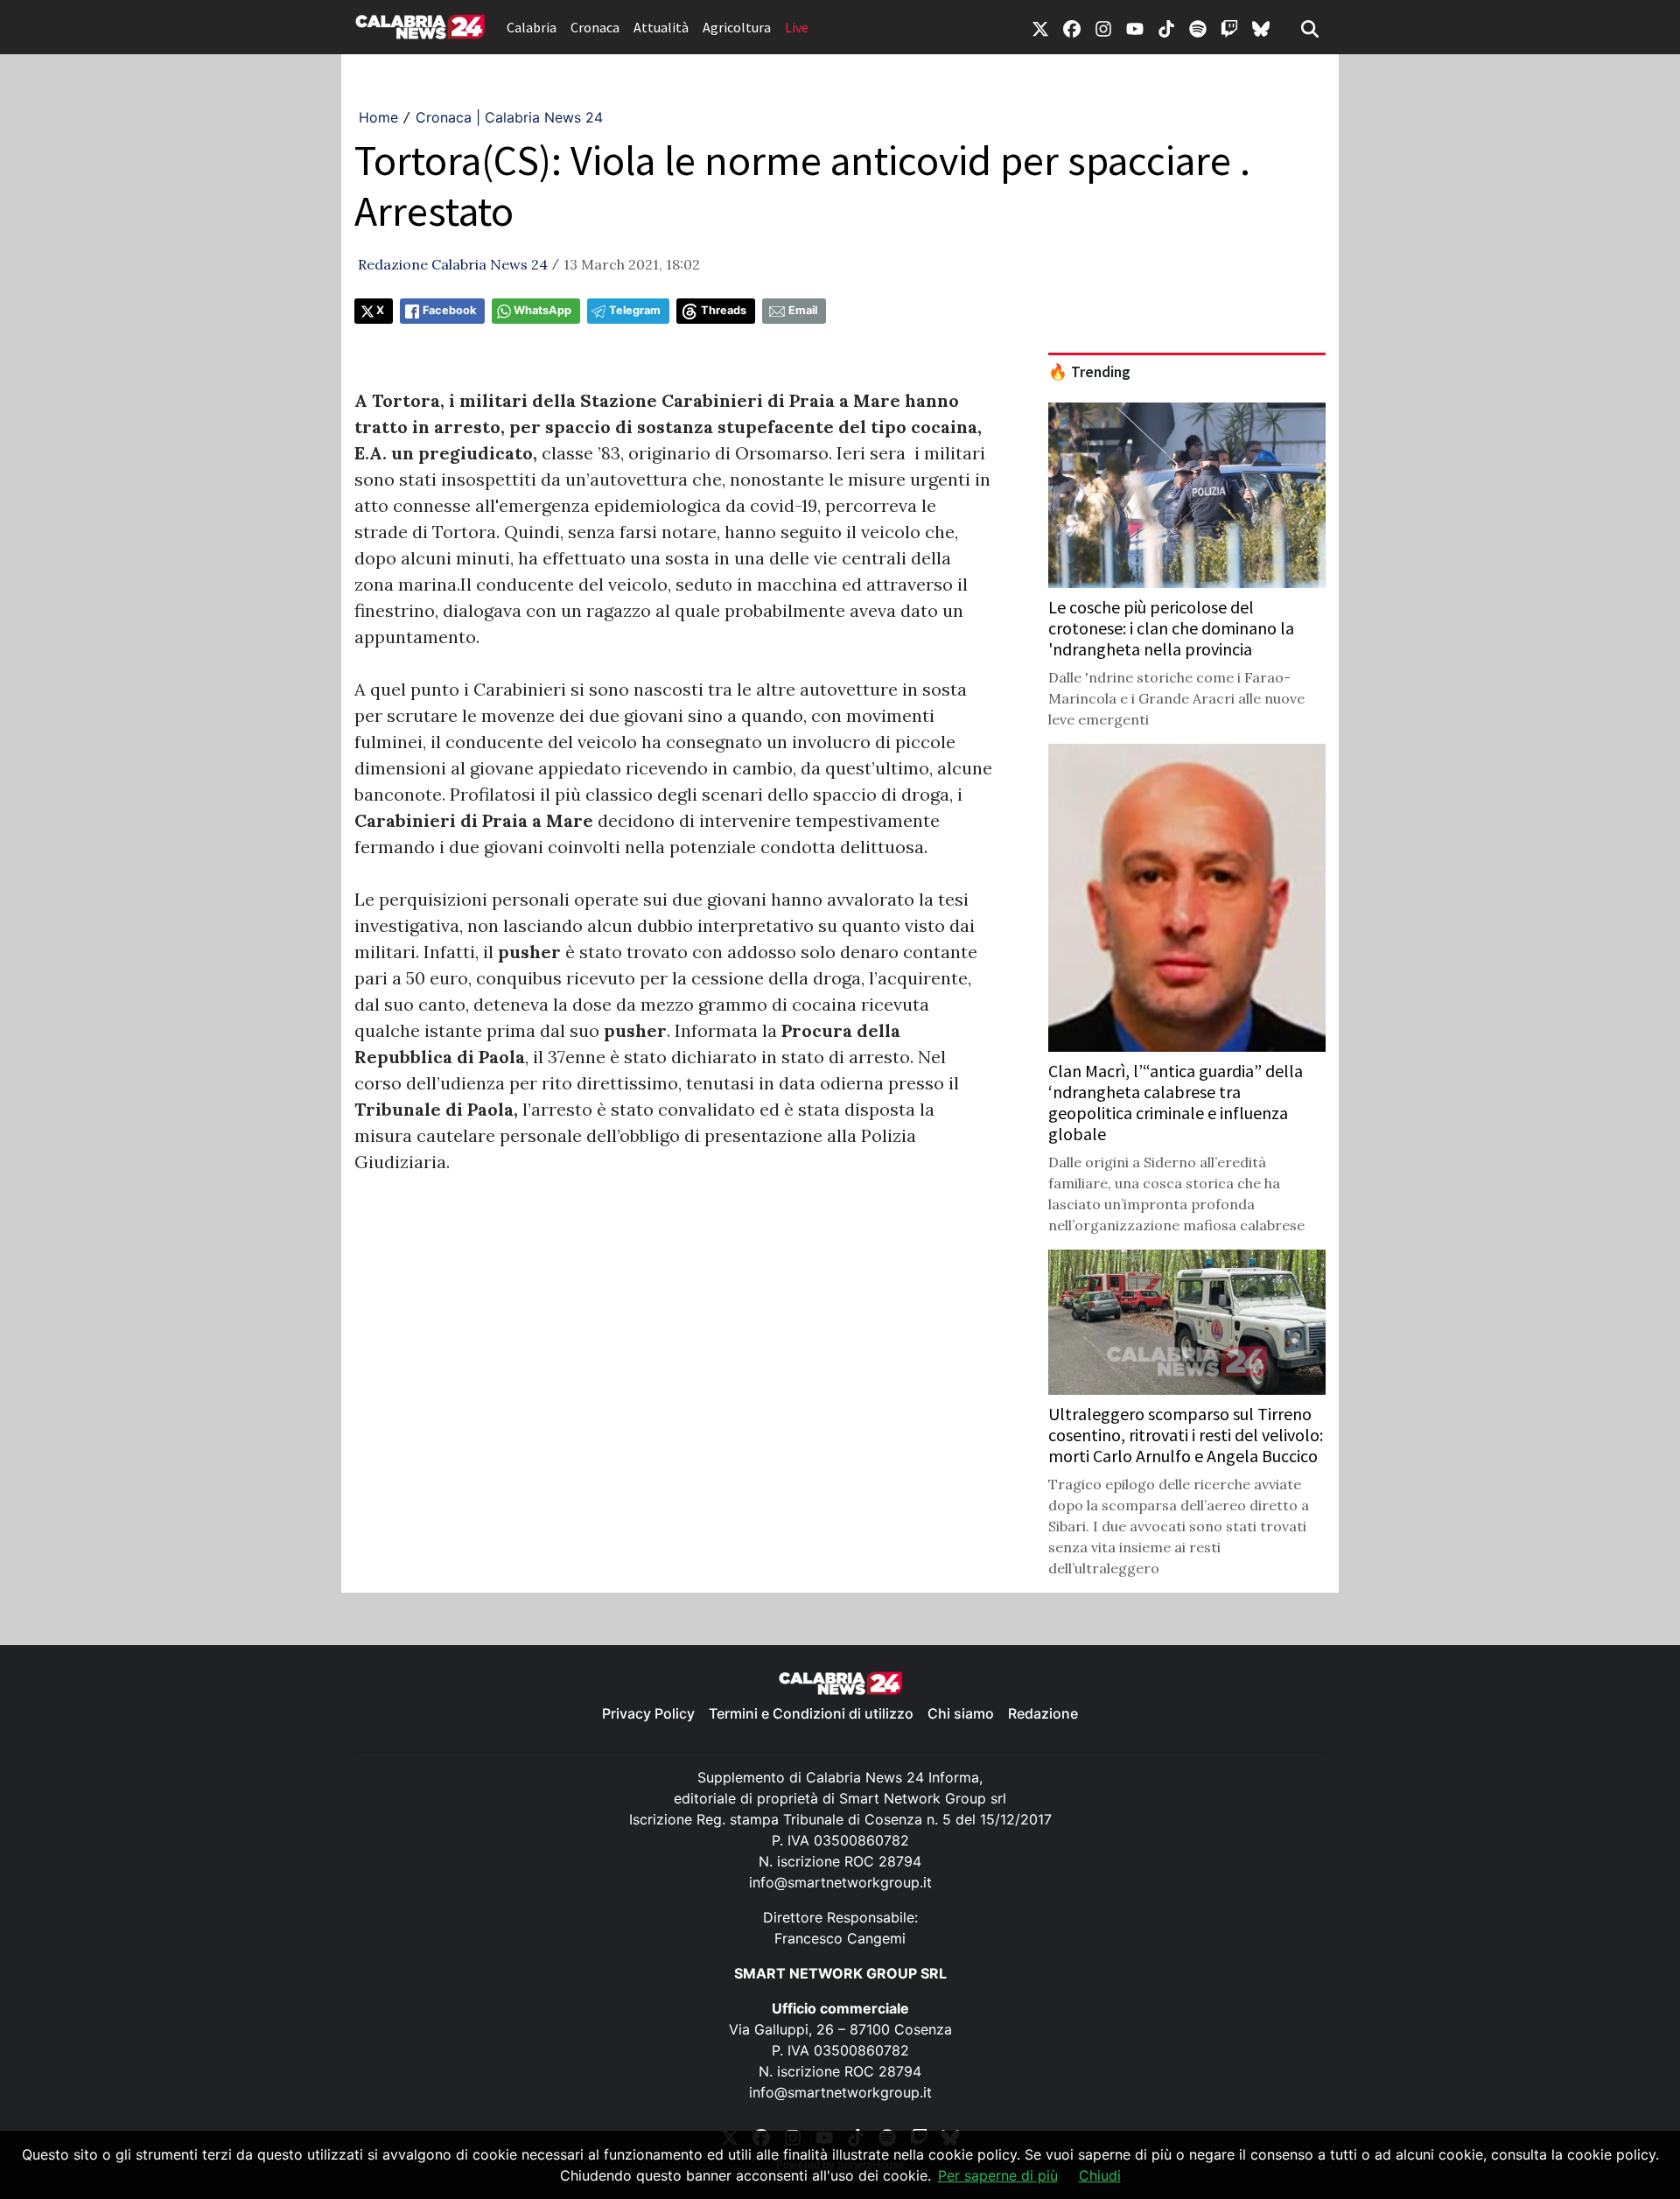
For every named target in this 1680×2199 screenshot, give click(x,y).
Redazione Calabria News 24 (453, 264)
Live (797, 27)
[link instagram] (1103, 27)
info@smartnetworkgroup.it (840, 1882)
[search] (1310, 27)
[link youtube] (1135, 27)
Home (378, 117)
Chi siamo (961, 1713)
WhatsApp (542, 310)
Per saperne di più (998, 2175)
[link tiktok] (1166, 27)
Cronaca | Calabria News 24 (509, 117)
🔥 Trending (1089, 372)
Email (803, 310)
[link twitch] (1229, 27)
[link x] (1040, 27)
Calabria (532, 27)
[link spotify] (1198, 27)
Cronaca (595, 27)
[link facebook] (1072, 27)
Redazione (1043, 1713)
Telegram (635, 310)
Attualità (661, 27)
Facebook (449, 310)
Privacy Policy (648, 1713)
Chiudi (1100, 2175)
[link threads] (1261, 27)
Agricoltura (737, 27)
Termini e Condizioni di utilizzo (811, 1713)
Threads (724, 310)
